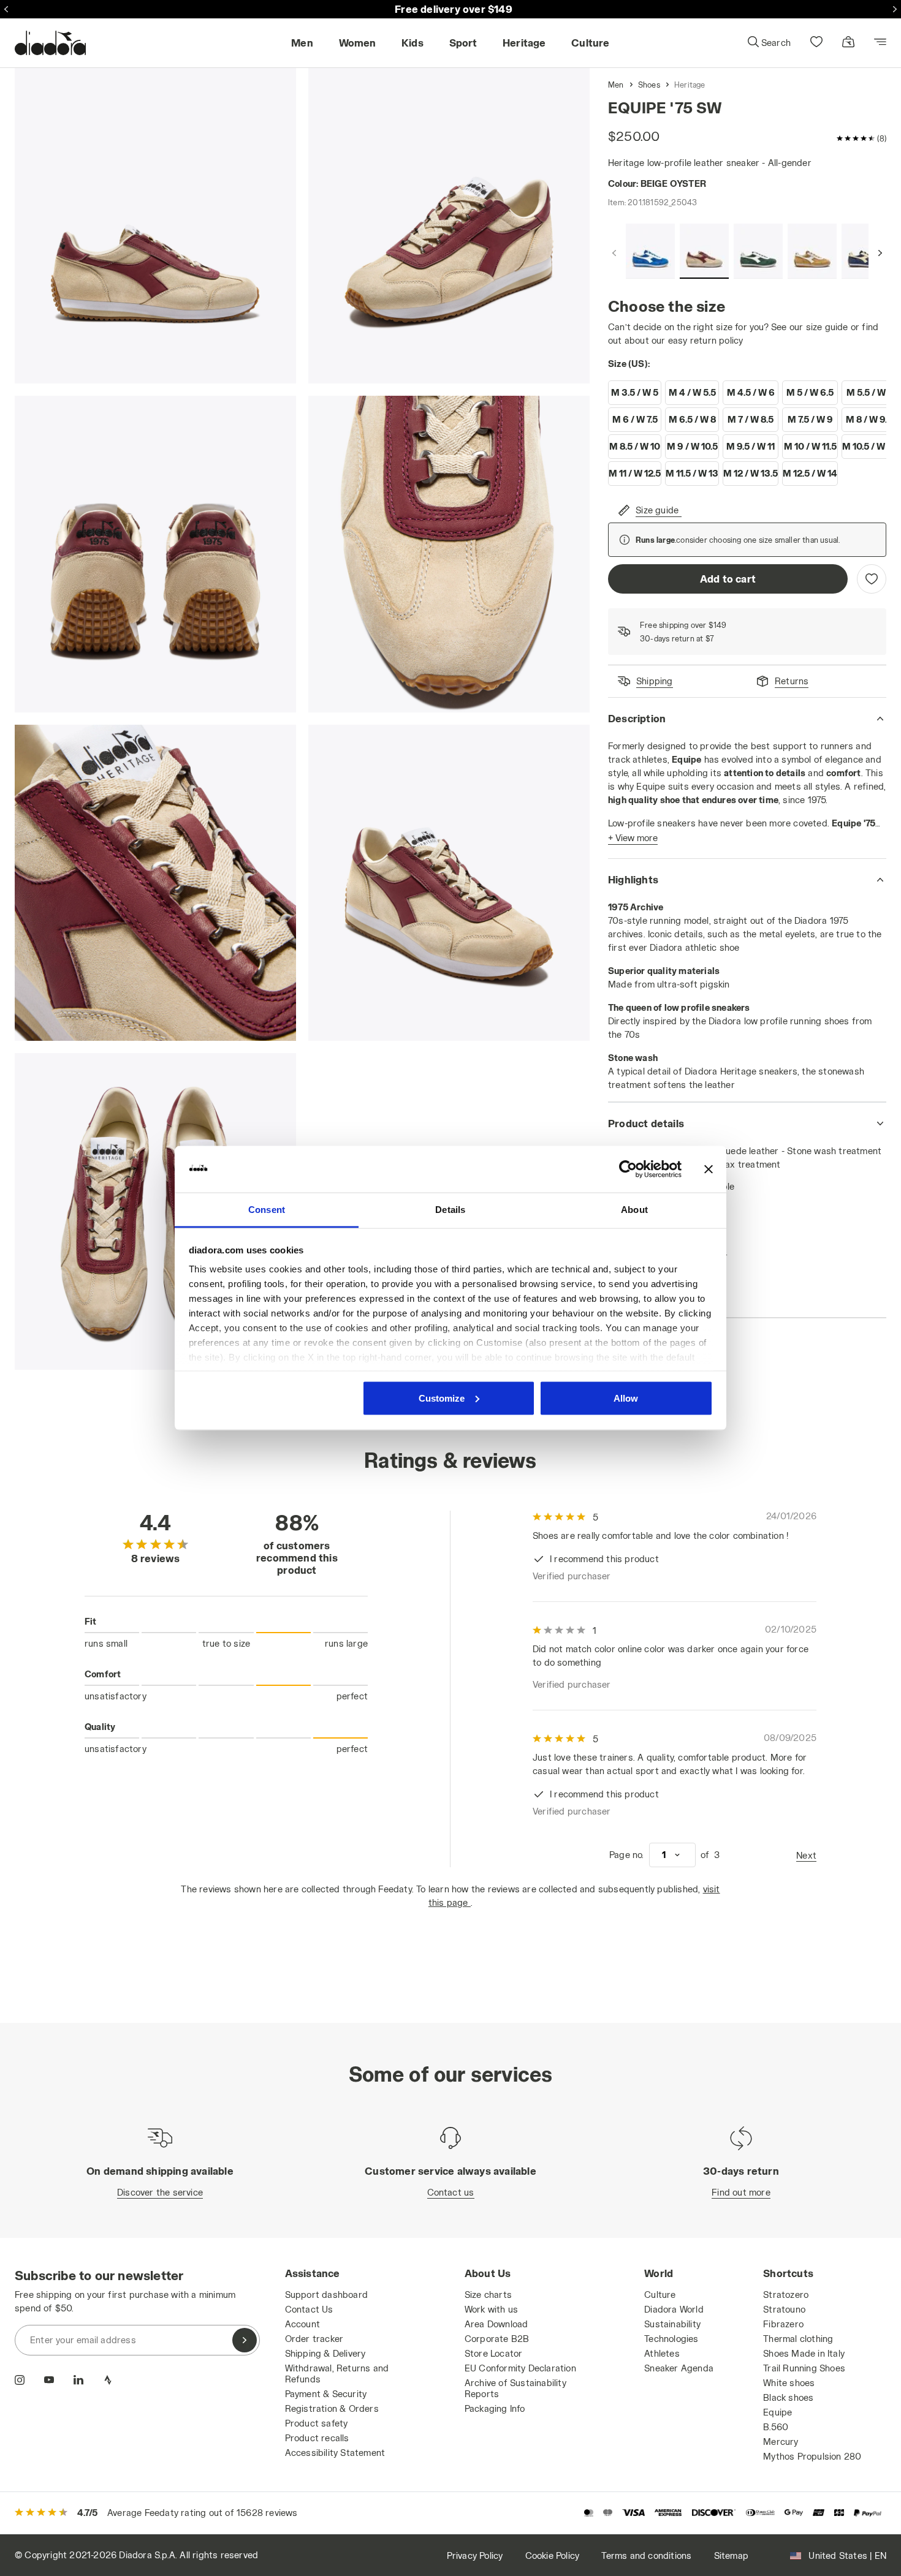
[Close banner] (709, 1169)
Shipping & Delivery (325, 2353)
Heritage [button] (524, 43)
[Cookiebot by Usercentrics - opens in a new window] (628, 1169)
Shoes (649, 85)
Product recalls (317, 2438)
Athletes (662, 2353)
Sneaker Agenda (679, 2368)
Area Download (496, 2324)
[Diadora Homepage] (50, 43)
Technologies (671, 2339)
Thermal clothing (798, 2339)
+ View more (633, 838)
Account (302, 2324)
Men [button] (302, 43)
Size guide (657, 510)
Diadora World (674, 2309)
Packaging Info (495, 2408)
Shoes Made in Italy (804, 2353)
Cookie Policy (553, 2555)
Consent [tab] (267, 1210)
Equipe (777, 2412)
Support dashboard (326, 2295)
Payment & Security (326, 2394)
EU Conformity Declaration (520, 2368)
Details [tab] (450, 1210)
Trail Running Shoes (804, 2368)
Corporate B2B (497, 2339)
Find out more (741, 2192)
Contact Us (309, 2309)
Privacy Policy (475, 2555)
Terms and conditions (646, 2555)
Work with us (491, 2309)
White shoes (789, 2383)
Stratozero (786, 2295)
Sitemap (731, 2555)
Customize (442, 1398)
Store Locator (494, 2353)
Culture (660, 2295)
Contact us (451, 2192)
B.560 (776, 2427)
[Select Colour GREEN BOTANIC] (758, 251)
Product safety (317, 2423)
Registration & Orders (332, 2408)
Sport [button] (463, 43)
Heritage (690, 85)
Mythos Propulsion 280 (812, 2456)
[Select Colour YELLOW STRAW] (812, 251)
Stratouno (784, 2309)
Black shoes (788, 2397)
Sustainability (672, 2324)
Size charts (488, 2295)
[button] (769, 43)
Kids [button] (412, 43)
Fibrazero (783, 2324)
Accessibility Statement (335, 2453)
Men (616, 85)
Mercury (781, 2442)
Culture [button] (590, 43)
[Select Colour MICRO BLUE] (650, 251)
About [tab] (634, 1210)
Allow (626, 1398)
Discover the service (160, 2192)
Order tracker (314, 2339)
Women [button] (358, 43)
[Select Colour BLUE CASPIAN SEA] (866, 251)
